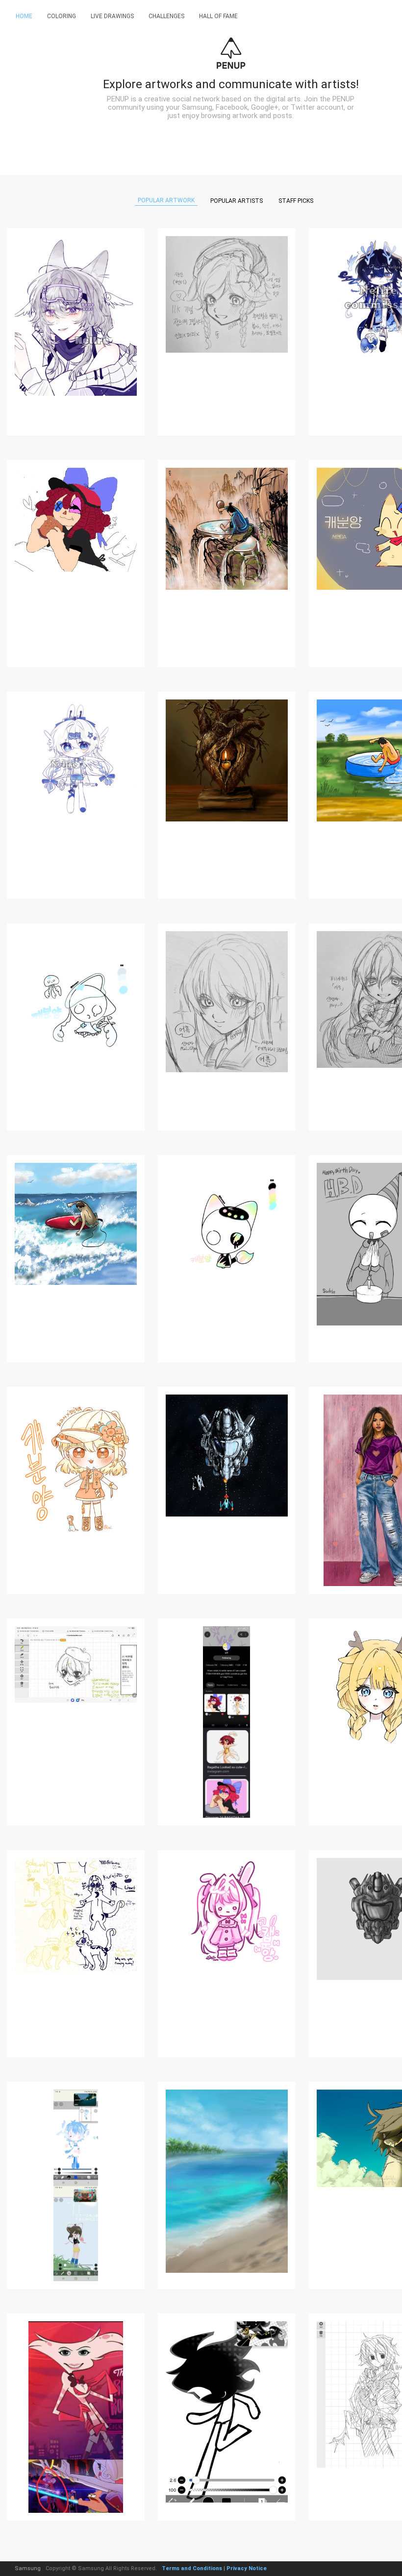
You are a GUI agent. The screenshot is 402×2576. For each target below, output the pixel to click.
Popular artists (237, 201)
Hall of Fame (218, 16)
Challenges (166, 16)
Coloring (62, 16)
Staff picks (296, 201)
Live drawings (112, 16)
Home (24, 16)
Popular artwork (166, 200)
